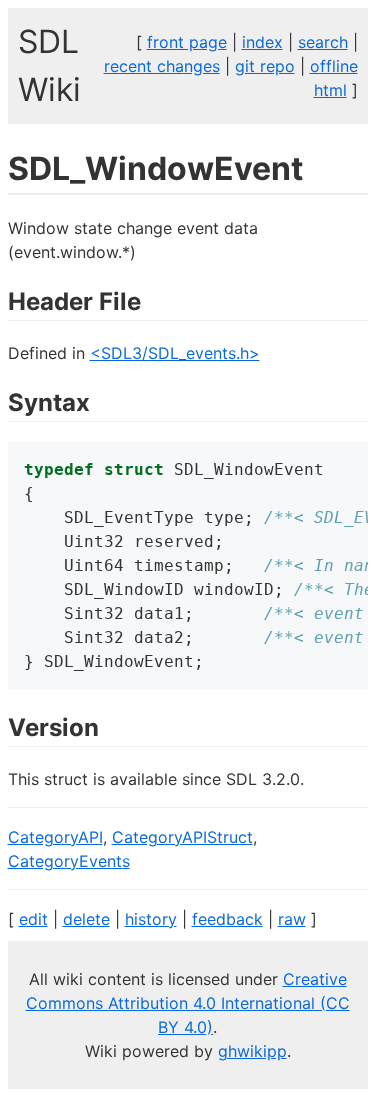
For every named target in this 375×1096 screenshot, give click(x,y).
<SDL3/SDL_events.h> (175, 353)
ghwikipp (252, 1051)
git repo (265, 66)
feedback (227, 919)
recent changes (162, 66)
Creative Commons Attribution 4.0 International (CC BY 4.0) (188, 1003)
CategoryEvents (69, 861)
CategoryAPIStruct (182, 837)
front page (187, 42)
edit (33, 919)
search (323, 42)
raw (292, 919)
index (262, 42)
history (151, 919)
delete (86, 919)
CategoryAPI (55, 837)
